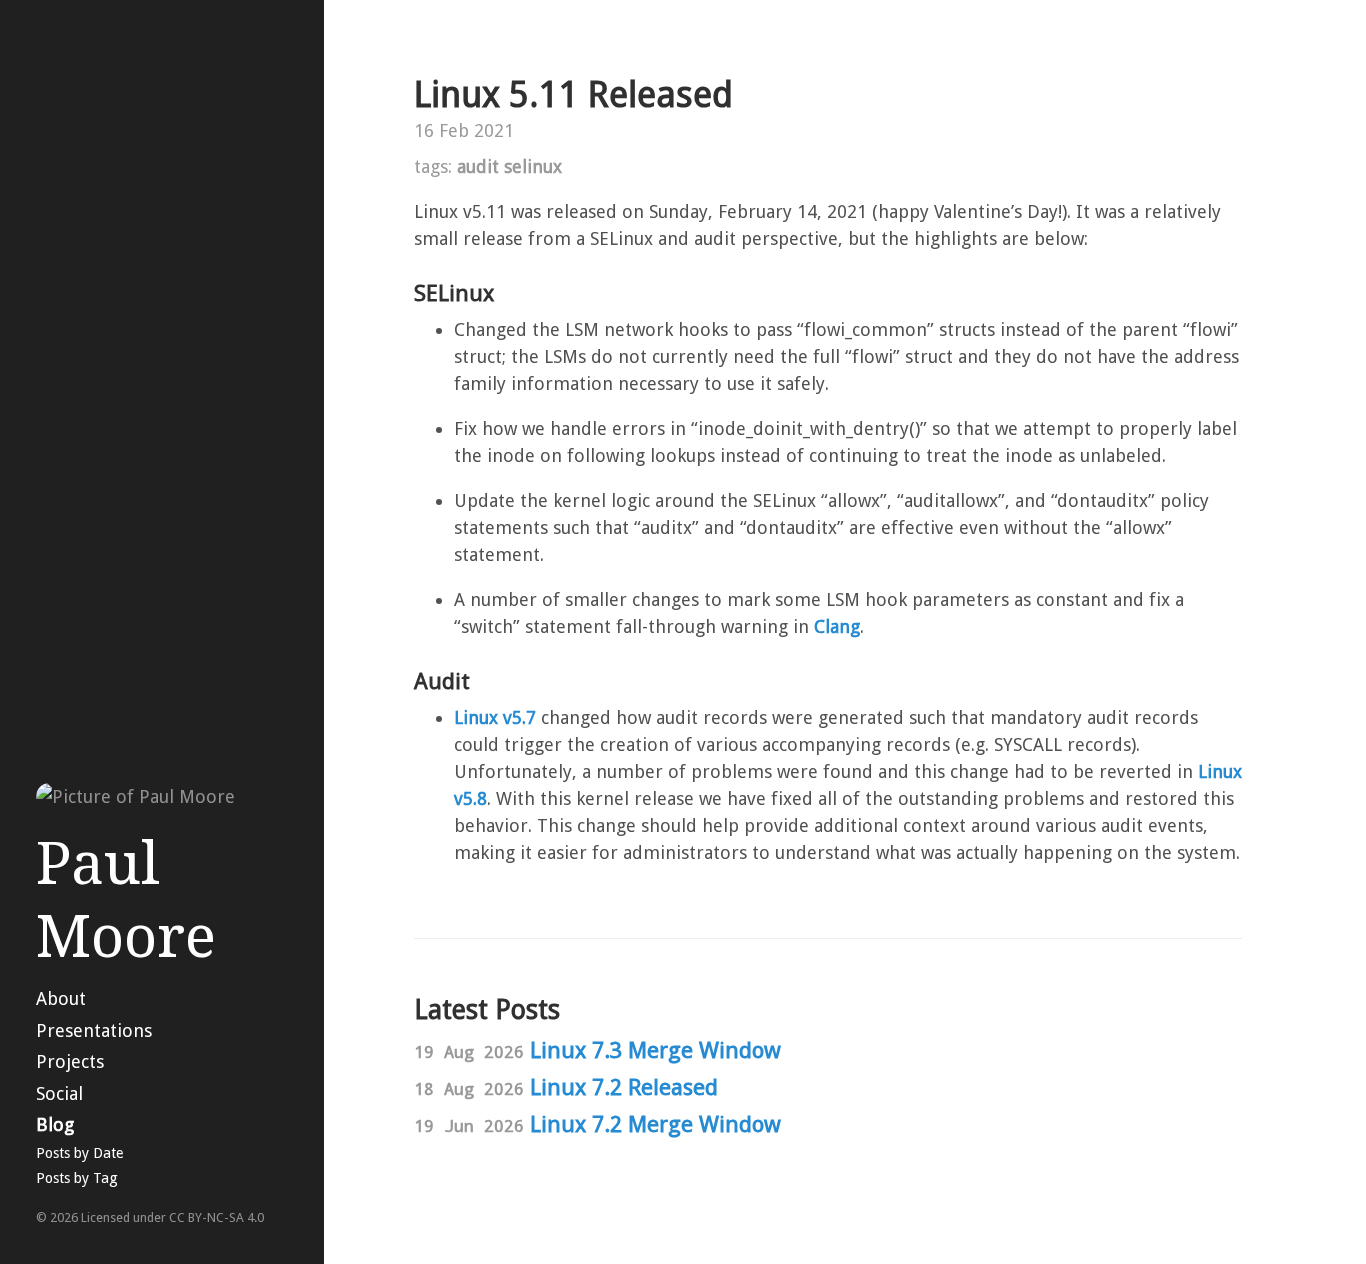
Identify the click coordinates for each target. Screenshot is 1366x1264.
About (61, 998)
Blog (55, 1124)
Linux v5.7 (495, 717)
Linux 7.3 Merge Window (655, 1050)
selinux (533, 166)
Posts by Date (79, 1153)
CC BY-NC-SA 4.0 (216, 1217)
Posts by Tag (77, 1178)
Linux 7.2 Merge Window (655, 1124)
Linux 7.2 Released (624, 1087)
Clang (837, 626)
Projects (70, 1061)
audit (478, 166)
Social (59, 1093)
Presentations (94, 1030)
